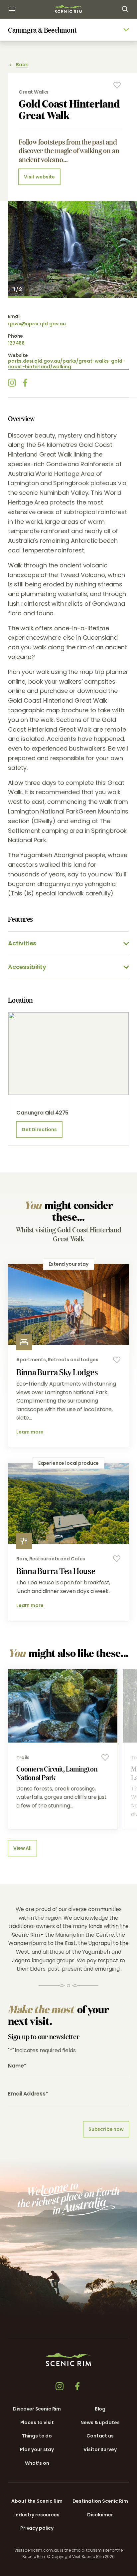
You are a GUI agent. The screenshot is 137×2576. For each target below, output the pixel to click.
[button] (89, 2570)
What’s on (37, 2463)
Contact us (100, 2436)
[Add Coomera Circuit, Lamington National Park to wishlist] (105, 1758)
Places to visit (37, 2422)
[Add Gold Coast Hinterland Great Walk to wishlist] (117, 85)
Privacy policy (37, 2528)
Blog (100, 2409)
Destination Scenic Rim (100, 2501)
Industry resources (37, 2515)
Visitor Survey (100, 2449)
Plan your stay (37, 2449)
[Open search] (125, 9)
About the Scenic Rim (37, 2501)
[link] (68, 9)
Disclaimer (100, 2515)
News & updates (100, 2422)
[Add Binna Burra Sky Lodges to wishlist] (117, 1360)
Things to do (37, 2436)
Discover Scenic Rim (37, 2409)
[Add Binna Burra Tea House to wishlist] (117, 1559)
